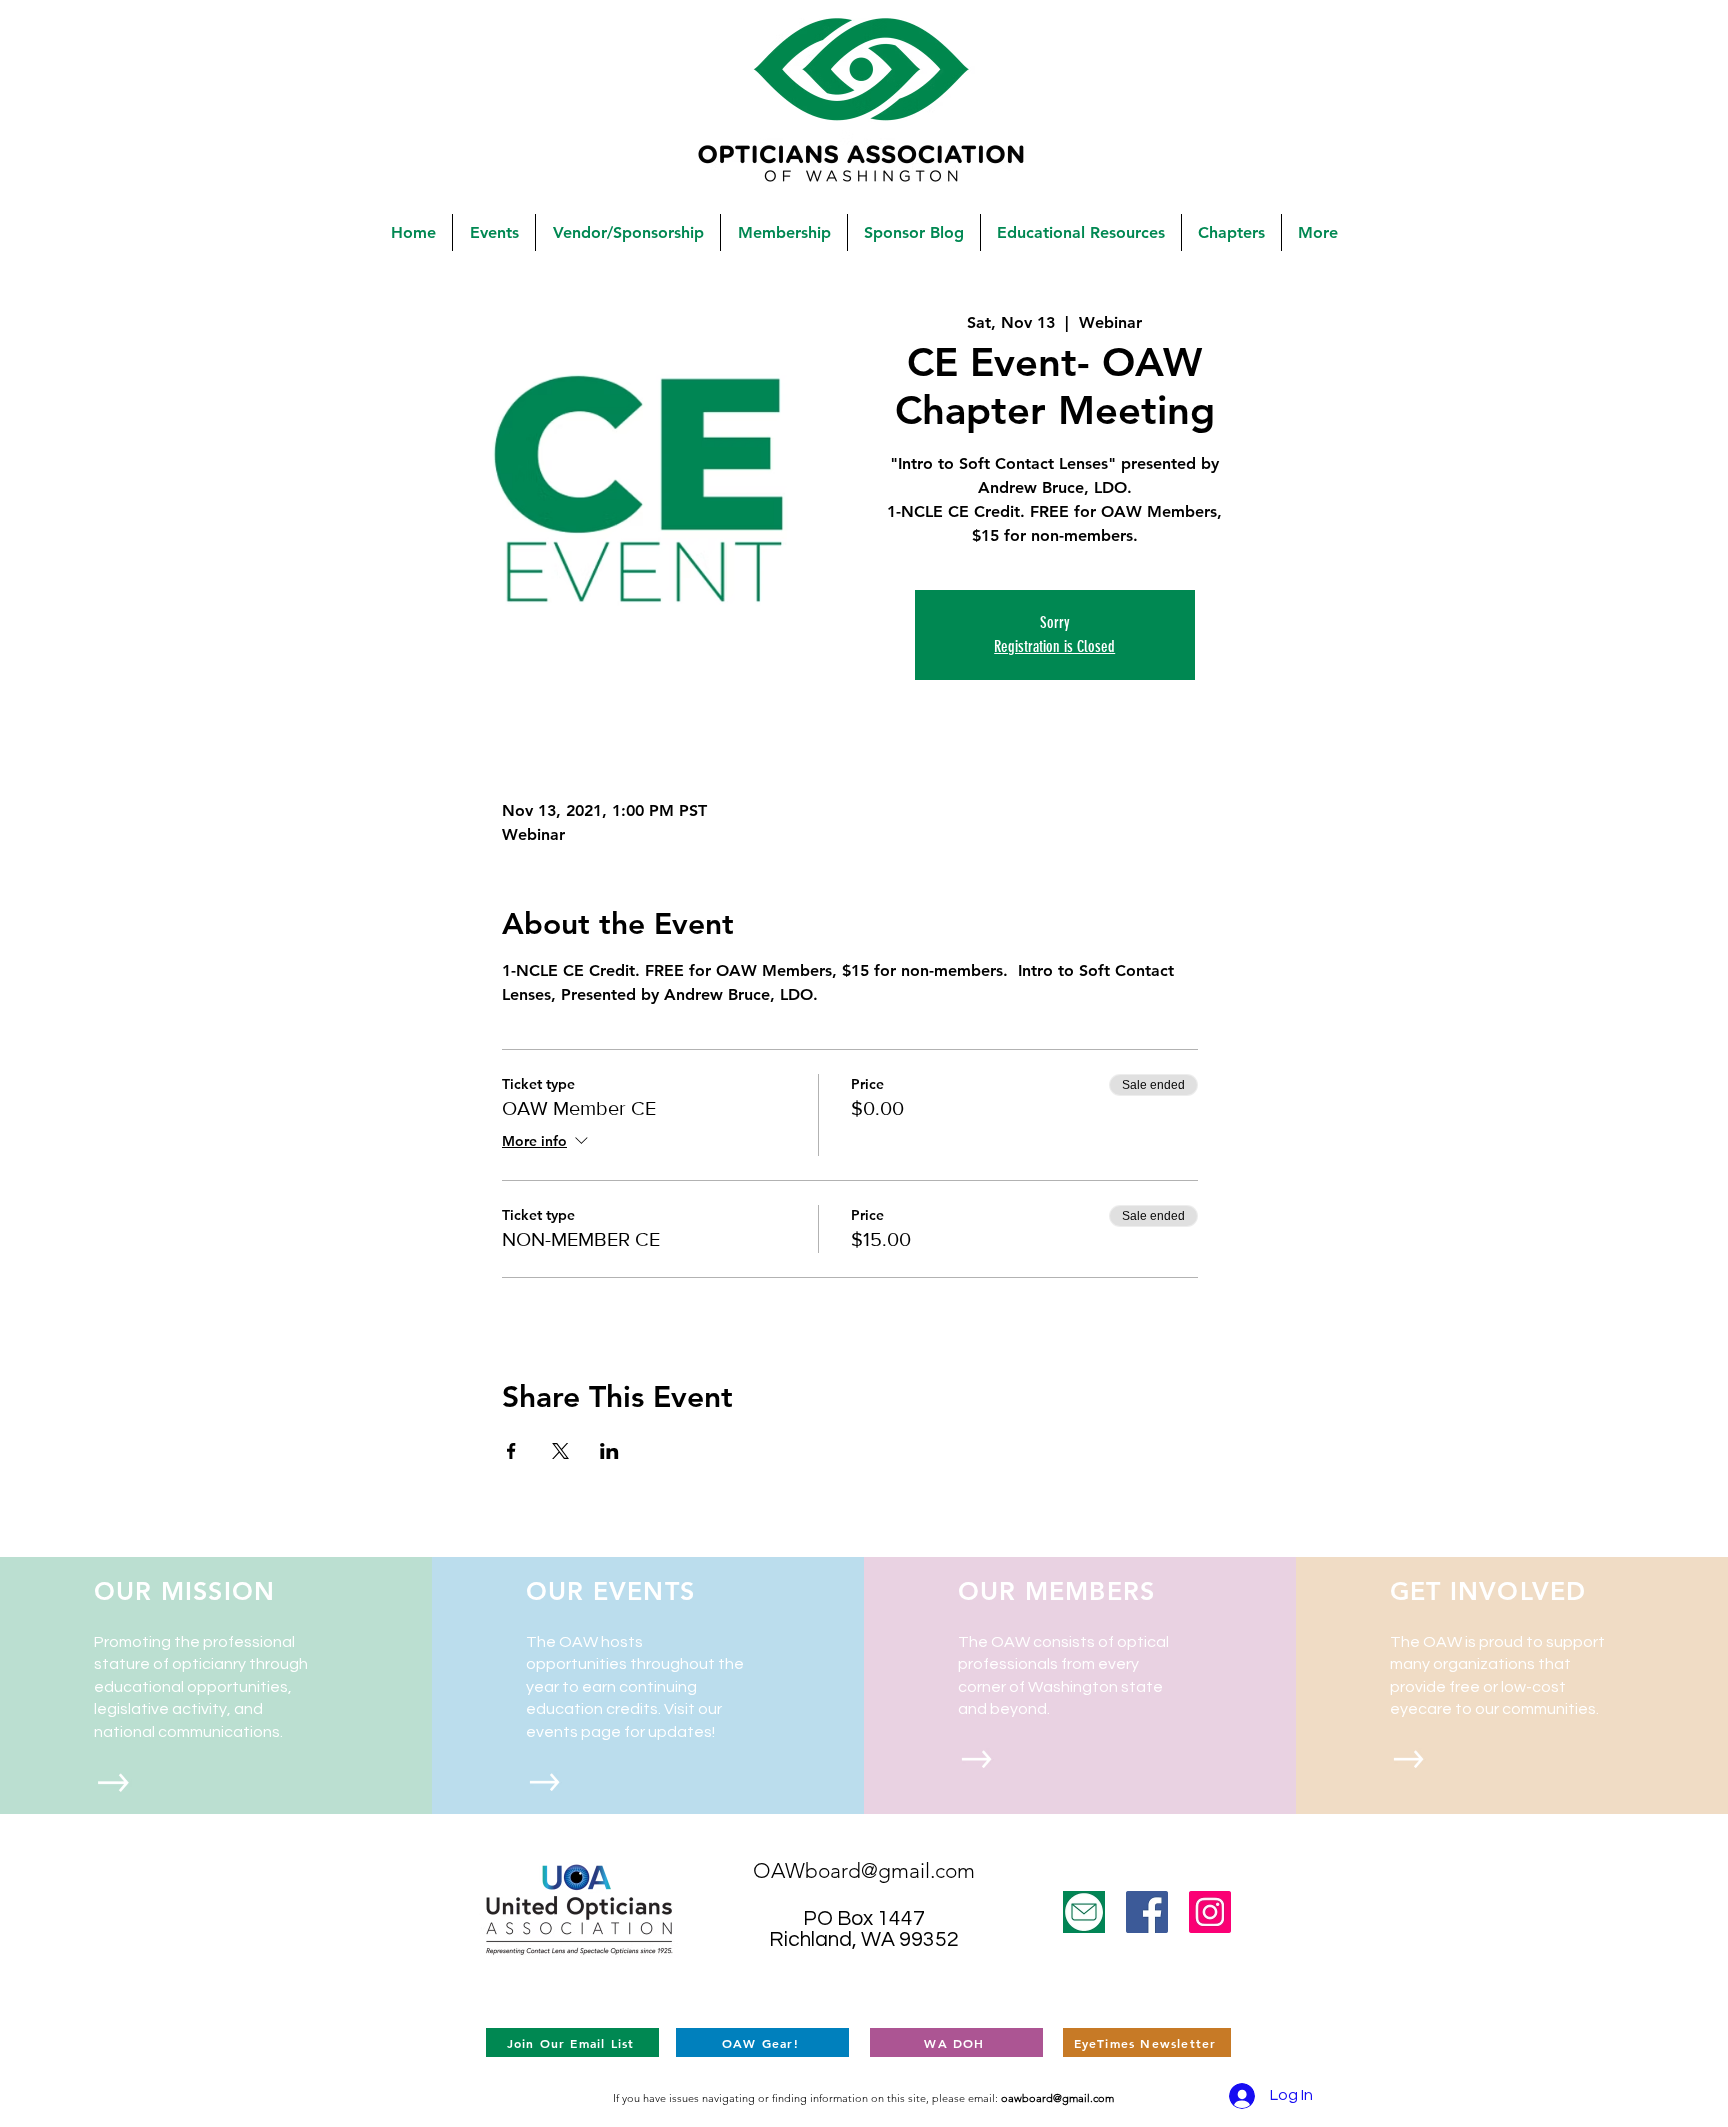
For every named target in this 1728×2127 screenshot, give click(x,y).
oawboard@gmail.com (1057, 2098)
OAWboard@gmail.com (864, 1870)
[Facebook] (1147, 1912)
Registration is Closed (1054, 646)
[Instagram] (1210, 1912)
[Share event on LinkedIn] (609, 1451)
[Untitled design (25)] (1084, 1912)
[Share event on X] (560, 1451)
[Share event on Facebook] (511, 1451)
